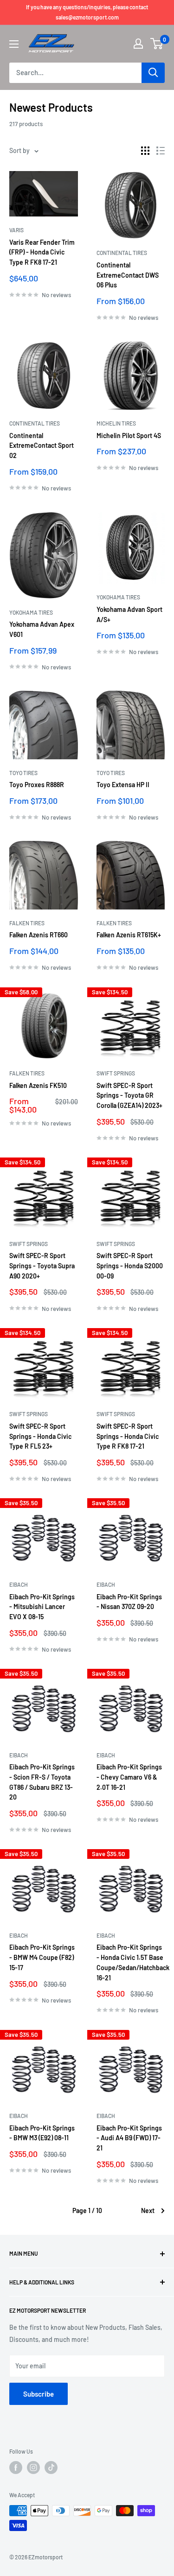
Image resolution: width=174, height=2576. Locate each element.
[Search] (153, 73)
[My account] (138, 44)
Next (148, 2210)
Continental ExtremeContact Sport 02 (42, 445)
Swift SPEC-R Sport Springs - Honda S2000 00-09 (130, 1266)
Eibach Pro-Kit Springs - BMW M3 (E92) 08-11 (42, 2133)
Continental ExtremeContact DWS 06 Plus (128, 275)
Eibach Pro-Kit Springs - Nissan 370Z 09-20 (129, 1602)
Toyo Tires (23, 773)
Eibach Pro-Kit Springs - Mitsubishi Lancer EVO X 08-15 (42, 1607)
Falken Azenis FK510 (38, 1085)
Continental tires (122, 253)
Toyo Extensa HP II (123, 785)
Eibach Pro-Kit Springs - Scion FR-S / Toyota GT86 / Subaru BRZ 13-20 (42, 1782)
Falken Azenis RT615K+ (129, 935)
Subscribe (39, 2394)
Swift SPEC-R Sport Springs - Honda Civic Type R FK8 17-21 (128, 1436)
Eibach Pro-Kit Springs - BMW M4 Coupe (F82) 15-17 (42, 1957)
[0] (157, 44)
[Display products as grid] (145, 151)
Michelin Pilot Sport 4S (129, 436)
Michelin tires (116, 423)
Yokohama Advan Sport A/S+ (129, 614)
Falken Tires (27, 923)
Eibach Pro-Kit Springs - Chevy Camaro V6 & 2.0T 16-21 (129, 1777)
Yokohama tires (31, 612)
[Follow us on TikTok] (51, 2468)
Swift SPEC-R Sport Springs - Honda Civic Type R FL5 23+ (40, 1436)
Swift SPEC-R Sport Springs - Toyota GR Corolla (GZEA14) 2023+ (129, 1095)
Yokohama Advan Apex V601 (42, 629)
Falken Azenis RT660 (39, 935)
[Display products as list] (161, 151)
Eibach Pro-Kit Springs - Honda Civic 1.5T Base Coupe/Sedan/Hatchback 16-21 (131, 1962)
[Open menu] (14, 44)
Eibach (19, 1584)
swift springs (116, 1073)
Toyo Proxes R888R (37, 785)
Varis (16, 230)
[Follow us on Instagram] (33, 2468)
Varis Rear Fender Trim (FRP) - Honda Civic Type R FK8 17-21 (42, 252)
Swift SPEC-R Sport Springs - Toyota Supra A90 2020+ (42, 1266)
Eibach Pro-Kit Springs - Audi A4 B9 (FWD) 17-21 (129, 2138)
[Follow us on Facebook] (16, 2468)
